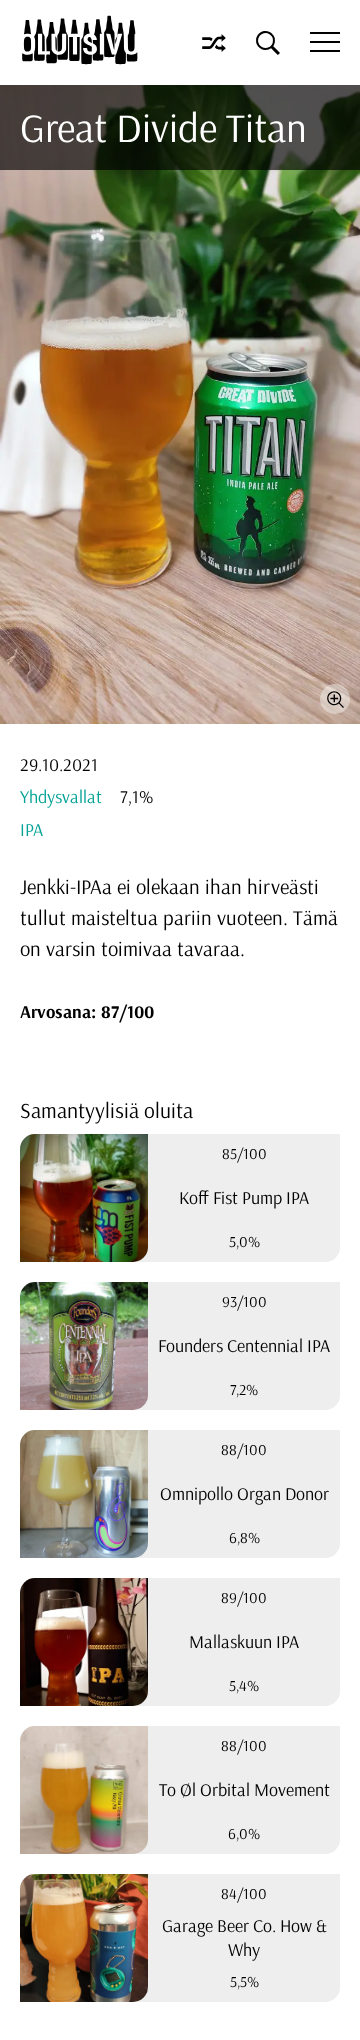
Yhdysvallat (61, 796)
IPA (31, 829)
